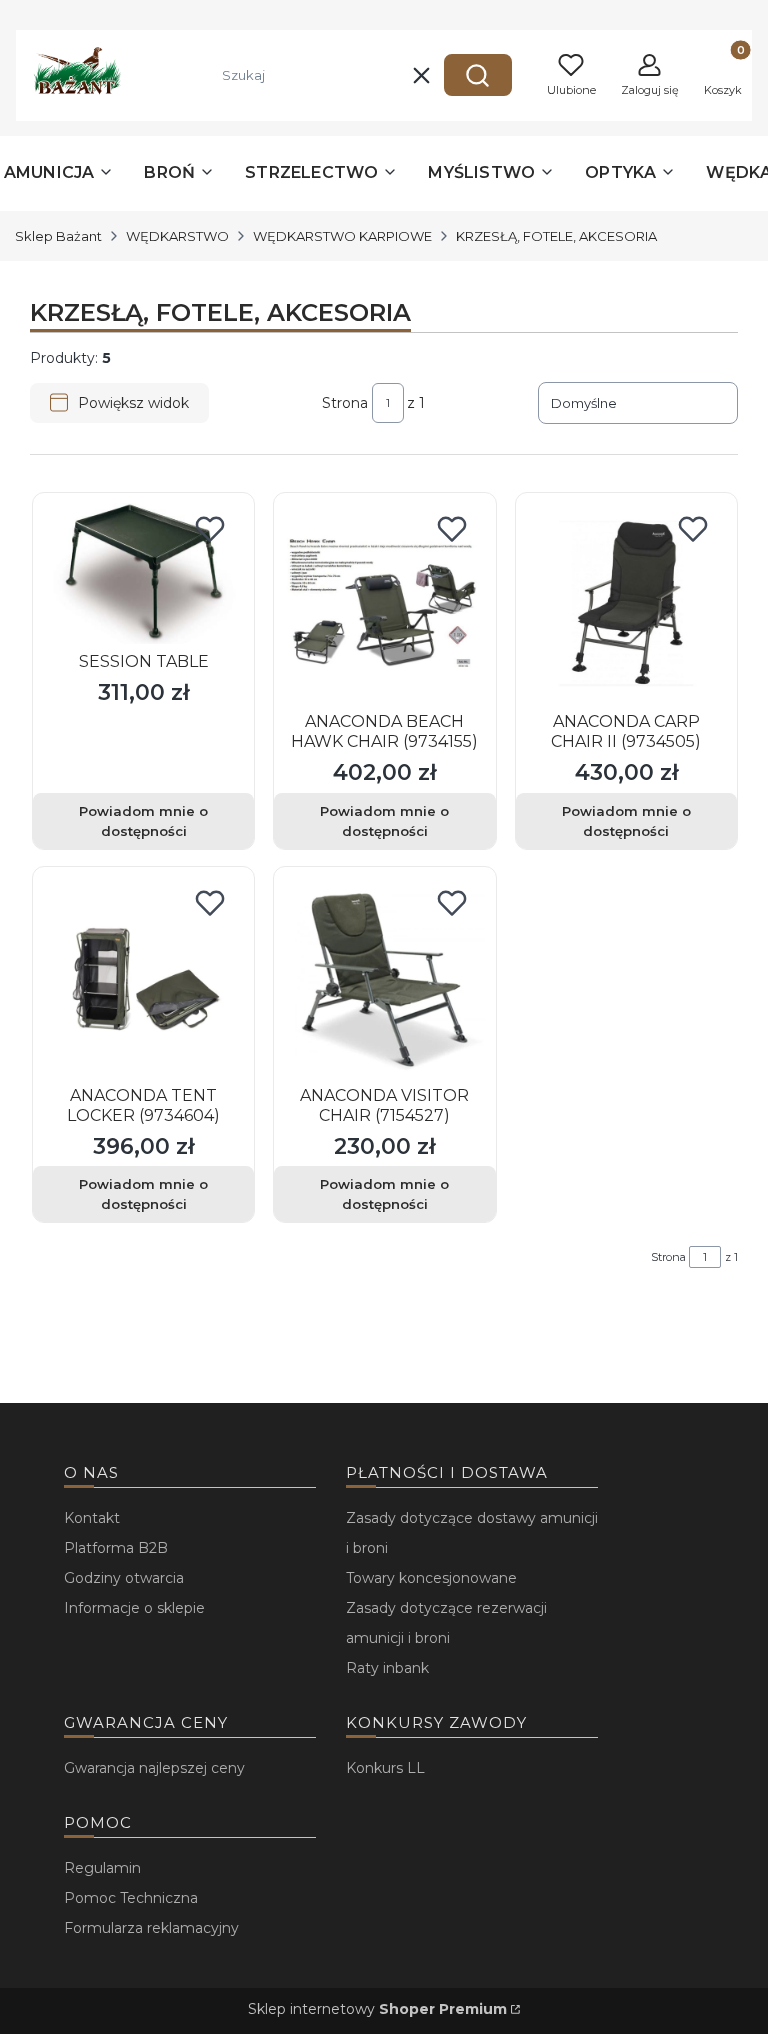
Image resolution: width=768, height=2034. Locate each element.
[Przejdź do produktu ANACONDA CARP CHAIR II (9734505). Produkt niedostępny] (626, 603)
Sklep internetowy (377, 2009)
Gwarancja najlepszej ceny (154, 1768)
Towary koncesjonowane (431, 1578)
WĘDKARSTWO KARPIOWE (342, 236)
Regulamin (102, 1868)
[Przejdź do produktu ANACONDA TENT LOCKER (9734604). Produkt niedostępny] (143, 977)
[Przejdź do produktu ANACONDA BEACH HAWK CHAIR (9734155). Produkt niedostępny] (384, 603)
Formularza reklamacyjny (151, 1928)
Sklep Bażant (58, 236)
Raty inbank (387, 1668)
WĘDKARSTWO (177, 236)
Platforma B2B (116, 1548)
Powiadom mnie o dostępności (143, 821)
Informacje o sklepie (134, 1608)
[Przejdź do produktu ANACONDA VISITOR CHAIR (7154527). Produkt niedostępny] (384, 977)
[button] (478, 75)
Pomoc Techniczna (131, 1898)
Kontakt (92, 1518)
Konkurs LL (385, 1768)
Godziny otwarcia (124, 1578)
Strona (345, 403)
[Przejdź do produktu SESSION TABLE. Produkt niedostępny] (143, 573)
